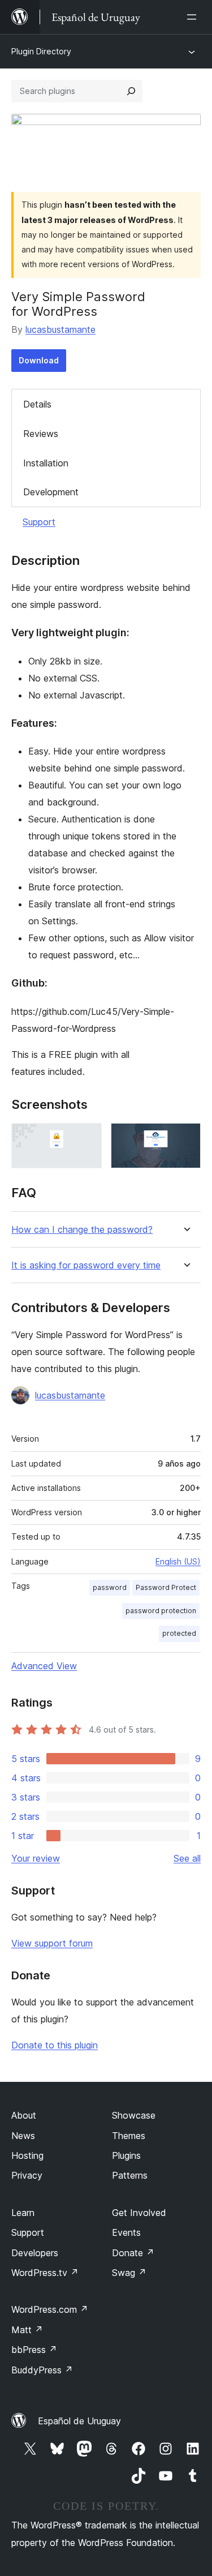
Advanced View (44, 1666)
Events (126, 2232)
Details (37, 404)
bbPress (34, 2350)
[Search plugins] (131, 91)
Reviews (41, 434)
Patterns (130, 2175)
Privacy (27, 2175)
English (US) (178, 1561)
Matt (27, 2330)
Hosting (27, 2155)
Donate (133, 2253)
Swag (129, 2273)
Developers (35, 2253)
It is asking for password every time (86, 1265)
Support (39, 522)
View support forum (52, 1943)
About (24, 2115)
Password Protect (166, 1587)
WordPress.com (50, 2309)
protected (179, 1633)
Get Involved (139, 2213)
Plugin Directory (41, 51)
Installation (46, 463)
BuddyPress (42, 2370)
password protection (161, 1611)
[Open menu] (194, 17)
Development (51, 492)
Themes (129, 2136)
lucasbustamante (60, 329)
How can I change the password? (82, 1230)
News (23, 2136)
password (110, 1587)
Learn (23, 2213)
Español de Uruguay (79, 2421)
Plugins (126, 2155)
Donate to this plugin (55, 2045)
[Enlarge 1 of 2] (86, 1138)
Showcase (134, 2115)
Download (39, 360)
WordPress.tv (45, 2273)
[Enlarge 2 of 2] (185, 1138)
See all (187, 1858)
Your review (36, 1858)
